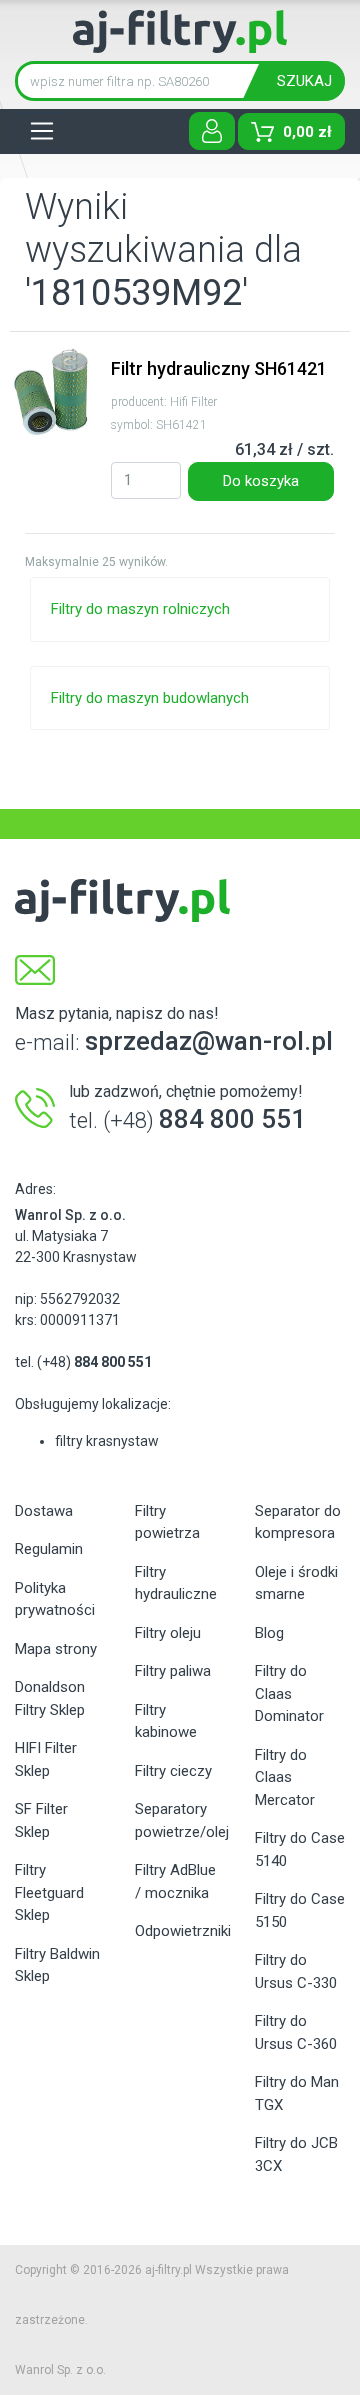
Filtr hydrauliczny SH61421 (219, 368)
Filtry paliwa (173, 1671)
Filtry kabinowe (166, 1721)
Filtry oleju (168, 1633)
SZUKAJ (304, 81)
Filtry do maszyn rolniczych (140, 609)
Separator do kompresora (298, 1522)
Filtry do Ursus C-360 (296, 2032)
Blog (269, 1633)
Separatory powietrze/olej (180, 1820)
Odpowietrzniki (180, 1931)
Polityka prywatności (55, 1599)
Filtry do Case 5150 (300, 1910)
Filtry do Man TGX (297, 2093)
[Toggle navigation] (42, 131)
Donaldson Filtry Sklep (50, 1698)
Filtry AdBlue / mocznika (175, 1881)
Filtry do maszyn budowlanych (150, 698)
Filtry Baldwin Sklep (57, 1965)
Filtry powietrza (167, 1522)
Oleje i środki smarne (296, 1583)
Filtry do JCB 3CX (296, 2154)
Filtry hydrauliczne (176, 1583)
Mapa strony (56, 1649)
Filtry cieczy (173, 1771)
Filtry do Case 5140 (300, 1849)
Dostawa (44, 1511)
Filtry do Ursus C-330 (296, 1971)
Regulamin (49, 1549)
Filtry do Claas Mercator (285, 1777)
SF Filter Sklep (41, 1820)
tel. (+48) (83, 1362)
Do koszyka (261, 481)
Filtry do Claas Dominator (289, 1693)
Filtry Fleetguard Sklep (49, 1892)
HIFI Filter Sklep (46, 1759)
